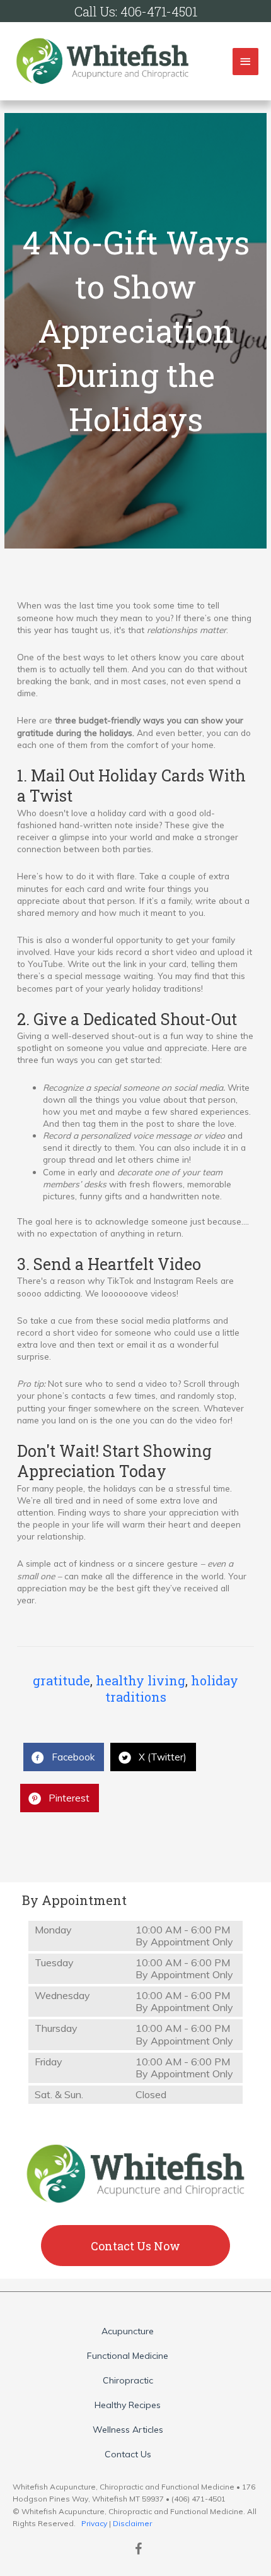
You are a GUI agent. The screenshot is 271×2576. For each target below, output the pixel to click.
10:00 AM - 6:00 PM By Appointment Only (184, 1936)
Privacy (94, 2523)
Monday (53, 1930)
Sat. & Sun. (59, 2095)
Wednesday (62, 1996)
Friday (49, 2062)
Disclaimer (132, 2523)
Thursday (56, 2028)
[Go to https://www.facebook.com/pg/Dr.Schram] (139, 2550)
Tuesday (54, 1963)
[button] (135, 2246)
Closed (151, 2095)
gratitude (61, 1680)
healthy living (141, 1680)
